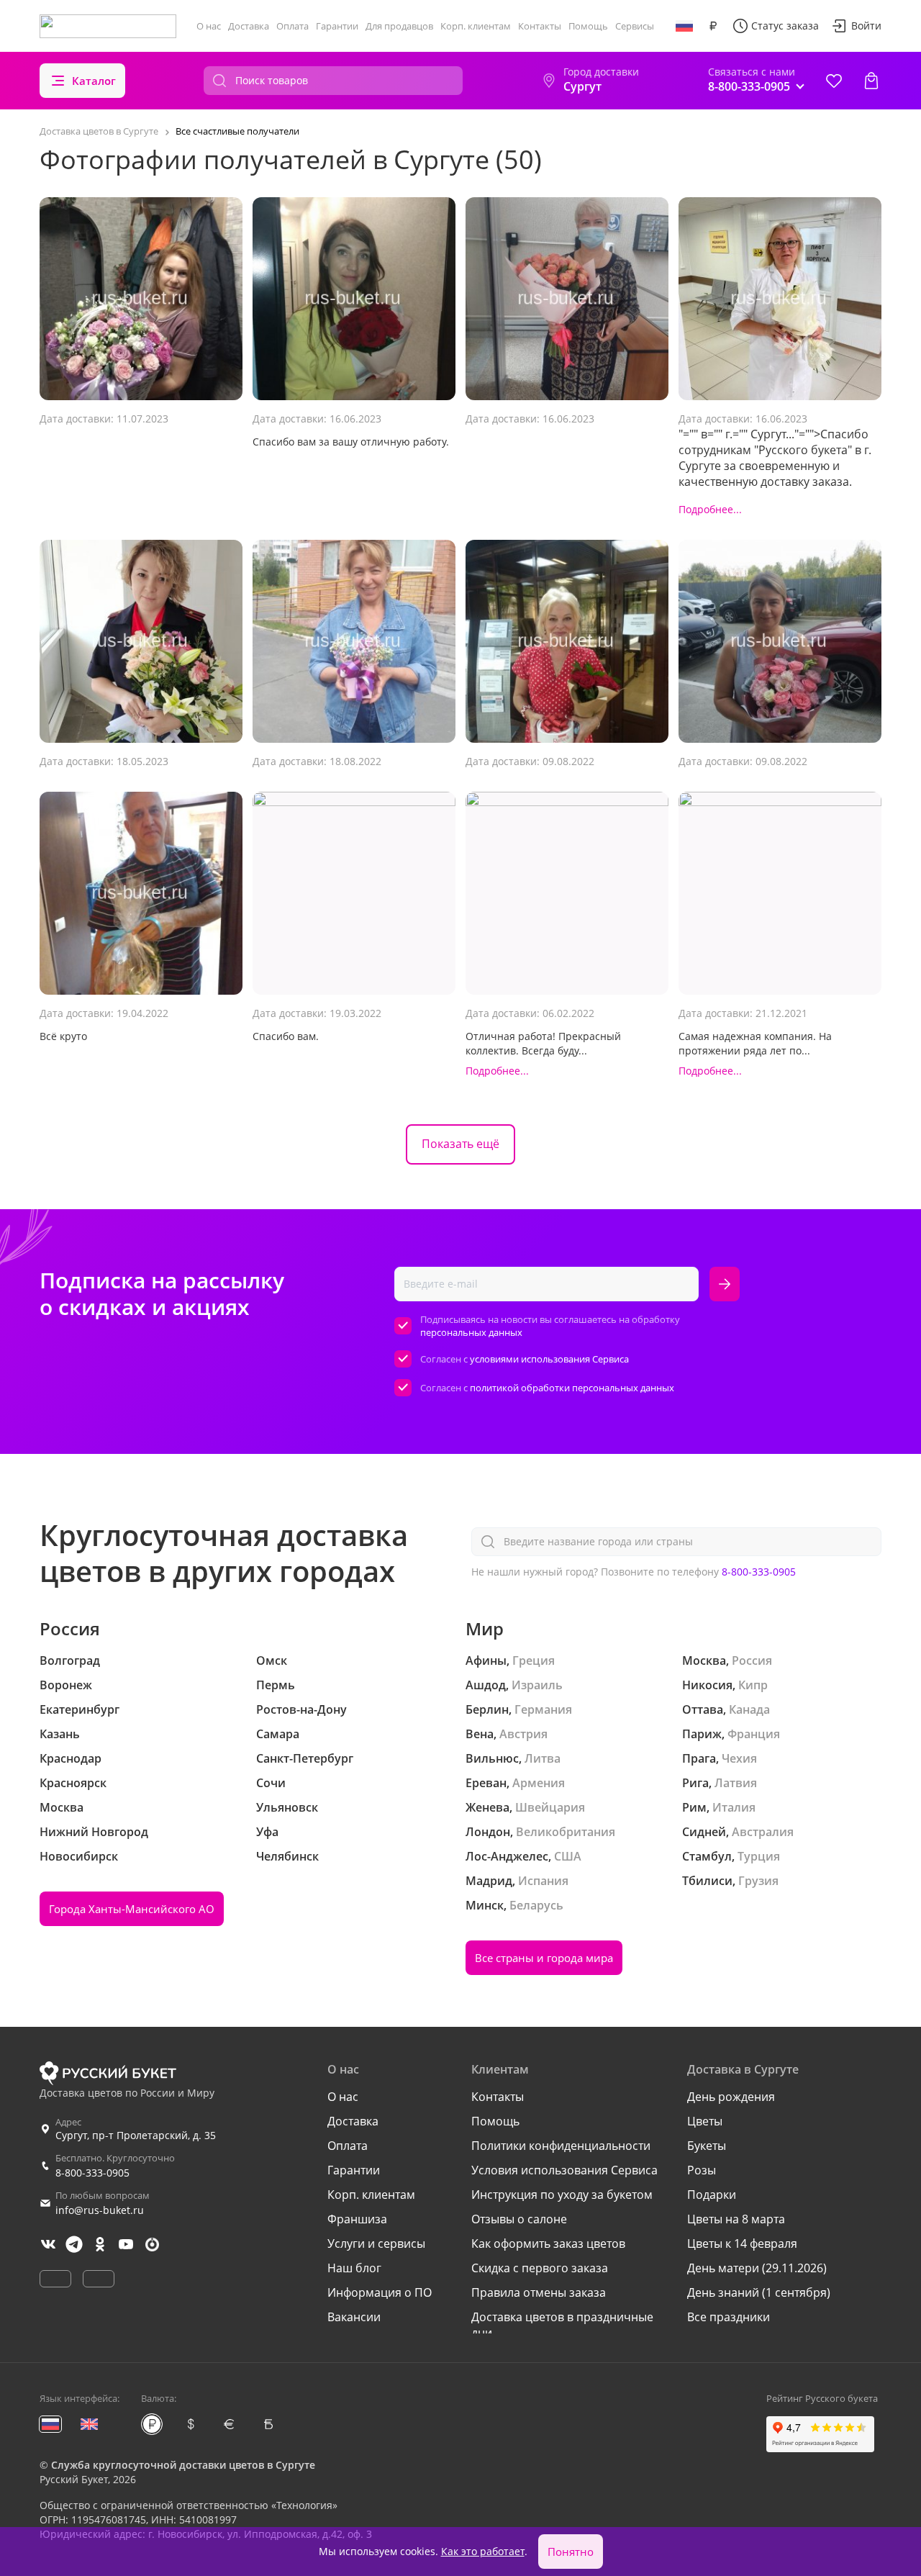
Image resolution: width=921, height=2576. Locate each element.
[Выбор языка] (684, 26)
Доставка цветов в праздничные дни (562, 2325)
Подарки (712, 2195)
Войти (866, 26)
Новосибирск (79, 1856)
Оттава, (704, 1709)
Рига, (697, 1783)
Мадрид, (490, 1881)
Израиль (537, 1685)
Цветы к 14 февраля (742, 2243)
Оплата (292, 26)
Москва (62, 1807)
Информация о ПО (380, 2292)
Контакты (540, 26)
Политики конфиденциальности (561, 2146)
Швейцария (550, 1807)
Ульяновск (287, 1807)
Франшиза (357, 2219)
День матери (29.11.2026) (757, 2268)
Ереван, (487, 1783)
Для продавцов (399, 26)
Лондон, (489, 1832)
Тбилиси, (709, 1881)
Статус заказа (785, 26)
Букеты (707, 2146)
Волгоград (70, 1660)
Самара (278, 1734)
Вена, (481, 1734)
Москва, (706, 1660)
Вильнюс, (494, 1758)
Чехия (739, 1758)
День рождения (731, 2097)
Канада (749, 1709)
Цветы (705, 2121)
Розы (702, 2170)
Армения (539, 1783)
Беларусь (536, 1905)
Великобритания (566, 1832)
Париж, (703, 1734)
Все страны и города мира (544, 1958)
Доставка (249, 26)
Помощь (588, 26)
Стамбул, (708, 1856)
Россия (752, 1660)
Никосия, (709, 1685)
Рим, (696, 1807)
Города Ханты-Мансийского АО (132, 1909)
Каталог (94, 81)
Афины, (487, 1660)
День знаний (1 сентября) (759, 2292)
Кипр (753, 1685)
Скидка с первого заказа (540, 2268)
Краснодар (71, 1758)
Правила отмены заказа (539, 2292)
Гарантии (337, 26)
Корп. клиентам (476, 26)
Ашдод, (487, 1685)
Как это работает (483, 2551)
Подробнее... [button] (710, 509)
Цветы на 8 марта (736, 2219)
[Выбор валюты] (713, 26)
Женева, (489, 1807)
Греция (534, 1660)
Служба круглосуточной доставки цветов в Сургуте (183, 2465)
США (568, 1856)
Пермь (276, 1685)
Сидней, (706, 1832)
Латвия (736, 1783)
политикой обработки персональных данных (572, 1388)
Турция (759, 1856)
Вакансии (354, 2317)
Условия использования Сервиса (564, 2170)
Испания (543, 1881)
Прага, (700, 1758)
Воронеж (66, 1685)
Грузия (758, 1881)
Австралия (763, 1832)
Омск (272, 1660)
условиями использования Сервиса (549, 1359)
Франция (754, 1734)
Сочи (271, 1783)
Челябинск (287, 1856)
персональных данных (471, 1332)
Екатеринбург (80, 1709)
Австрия (523, 1734)
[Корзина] (871, 81)
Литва (543, 1758)
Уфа (267, 1832)
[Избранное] (834, 81)
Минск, (486, 1905)
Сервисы (635, 26)
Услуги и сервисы (376, 2243)
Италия (734, 1807)
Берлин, (489, 1709)
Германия (543, 1709)
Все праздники (729, 2317)
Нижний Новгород (94, 1832)
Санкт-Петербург (305, 1758)
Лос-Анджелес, (508, 1856)
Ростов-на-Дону (301, 1709)
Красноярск (73, 1783)
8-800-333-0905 (759, 1572)
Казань (60, 1734)
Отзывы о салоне (519, 2219)
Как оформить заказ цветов (548, 2243)
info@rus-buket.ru (100, 2210)
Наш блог (354, 2268)
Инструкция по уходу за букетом (562, 2195)
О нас (209, 26)
